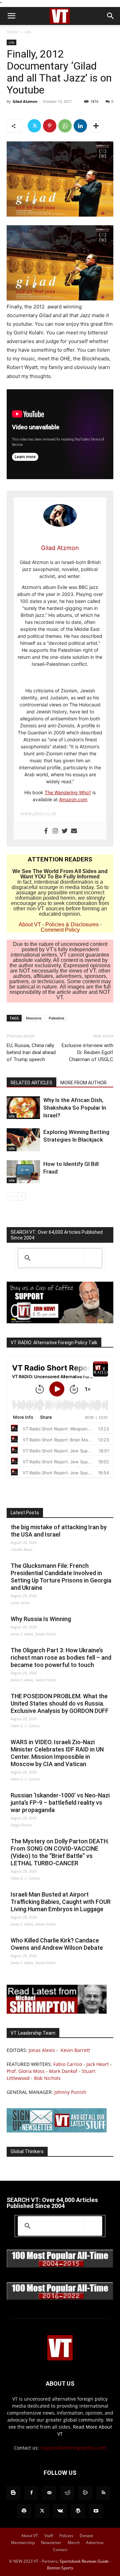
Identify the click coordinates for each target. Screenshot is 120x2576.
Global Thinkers (27, 2151)
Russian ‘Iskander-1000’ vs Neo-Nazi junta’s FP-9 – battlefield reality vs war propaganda (60, 1803)
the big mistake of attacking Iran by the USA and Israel (59, 1531)
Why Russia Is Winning (41, 1619)
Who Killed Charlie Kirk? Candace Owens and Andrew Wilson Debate (57, 1944)
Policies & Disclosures (72, 924)
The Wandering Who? (68, 792)
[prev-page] (11, 1196)
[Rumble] (85, 2493)
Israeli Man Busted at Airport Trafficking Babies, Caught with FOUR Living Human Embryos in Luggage (61, 1902)
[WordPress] (78, 2511)
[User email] (74, 831)
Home (12, 32)
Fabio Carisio (68, 2064)
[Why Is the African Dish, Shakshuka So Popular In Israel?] (23, 1108)
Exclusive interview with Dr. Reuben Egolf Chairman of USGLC (87, 1052)
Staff (49, 2536)
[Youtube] (96, 2511)
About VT (30, 924)
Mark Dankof (63, 2071)
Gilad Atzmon (25, 101)
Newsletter (51, 2543)
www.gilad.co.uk (38, 813)
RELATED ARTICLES (31, 1083)
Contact (60, 2550)
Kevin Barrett (75, 2050)
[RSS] (103, 2493)
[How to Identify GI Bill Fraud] (23, 1172)
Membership (23, 2543)
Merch (74, 2543)
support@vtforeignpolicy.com (73, 2448)
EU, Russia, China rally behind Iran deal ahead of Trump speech (31, 1052)
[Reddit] (67, 2493)
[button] (11, 16)
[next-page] (21, 1196)
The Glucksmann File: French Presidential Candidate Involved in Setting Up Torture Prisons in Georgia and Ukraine (61, 1577)
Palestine (56, 1018)
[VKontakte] (60, 2511)
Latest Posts (25, 1513)
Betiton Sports (60, 2568)
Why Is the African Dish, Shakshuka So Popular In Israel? (75, 1108)
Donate (86, 2536)
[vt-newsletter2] (57, 2131)
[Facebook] (46, 831)
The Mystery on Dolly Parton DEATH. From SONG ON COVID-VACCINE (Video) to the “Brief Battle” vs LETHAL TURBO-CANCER (60, 1852)
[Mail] (49, 2493)
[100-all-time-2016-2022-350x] (60, 2298)
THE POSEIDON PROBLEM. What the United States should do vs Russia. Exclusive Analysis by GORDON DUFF (60, 1703)
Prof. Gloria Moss (26, 2071)
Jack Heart (97, 2064)
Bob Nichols (47, 2078)
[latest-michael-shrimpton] (57, 2012)
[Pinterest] (50, 126)
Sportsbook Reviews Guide (84, 2561)
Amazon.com (73, 799)
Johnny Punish (70, 2092)
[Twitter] (34, 126)
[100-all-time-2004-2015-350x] (60, 2266)
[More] (96, 126)
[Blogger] (13, 2493)
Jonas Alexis (42, 2050)
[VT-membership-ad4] (60, 1321)
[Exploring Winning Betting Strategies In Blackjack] (23, 1140)
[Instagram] (55, 831)
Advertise (95, 2543)
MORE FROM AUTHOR (83, 1083)
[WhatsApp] (65, 126)
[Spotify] (24, 2511)
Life (28, 32)
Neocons (34, 1018)
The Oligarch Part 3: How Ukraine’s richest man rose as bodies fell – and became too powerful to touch (61, 1657)
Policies (66, 2536)
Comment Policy (60, 930)
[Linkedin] (80, 126)
